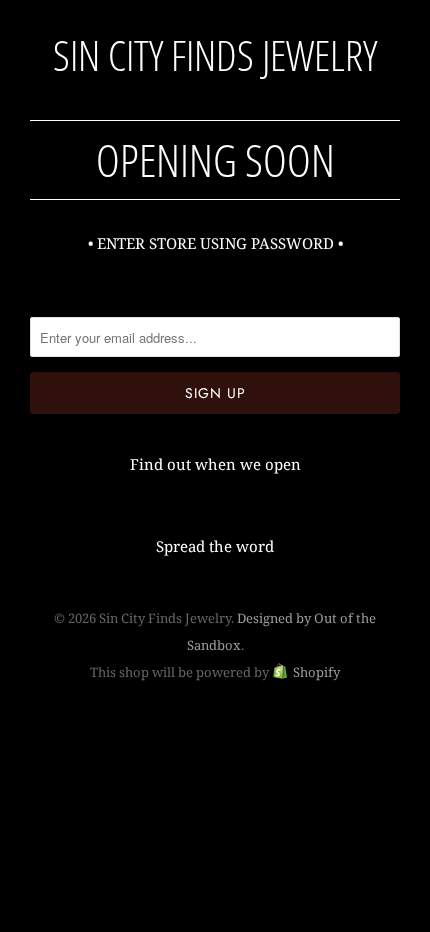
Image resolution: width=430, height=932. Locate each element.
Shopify (316, 672)
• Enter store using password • (215, 243)
